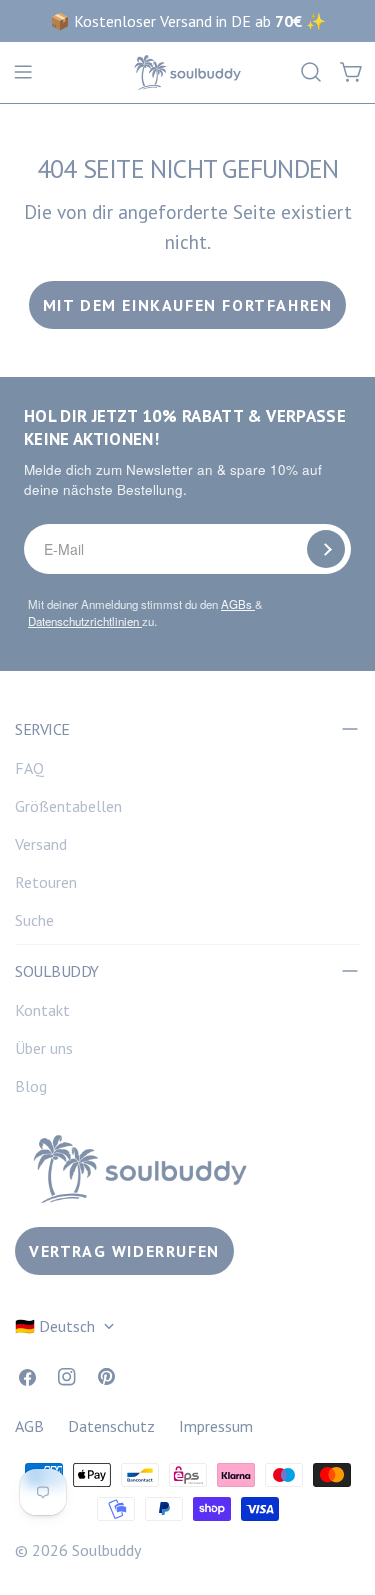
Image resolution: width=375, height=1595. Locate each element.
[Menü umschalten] (23, 72)
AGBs (238, 604)
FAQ (29, 768)
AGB (29, 1426)
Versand (41, 844)
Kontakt (42, 1010)
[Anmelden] (326, 549)
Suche (34, 920)
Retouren (46, 882)
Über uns (44, 1048)
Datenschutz (111, 1426)
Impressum (216, 1426)
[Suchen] (311, 72)
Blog (31, 1086)
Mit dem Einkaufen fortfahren (188, 305)
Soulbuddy (106, 1550)
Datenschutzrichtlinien (85, 621)
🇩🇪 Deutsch (55, 1326)
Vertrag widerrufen (124, 1251)
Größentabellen (68, 806)
